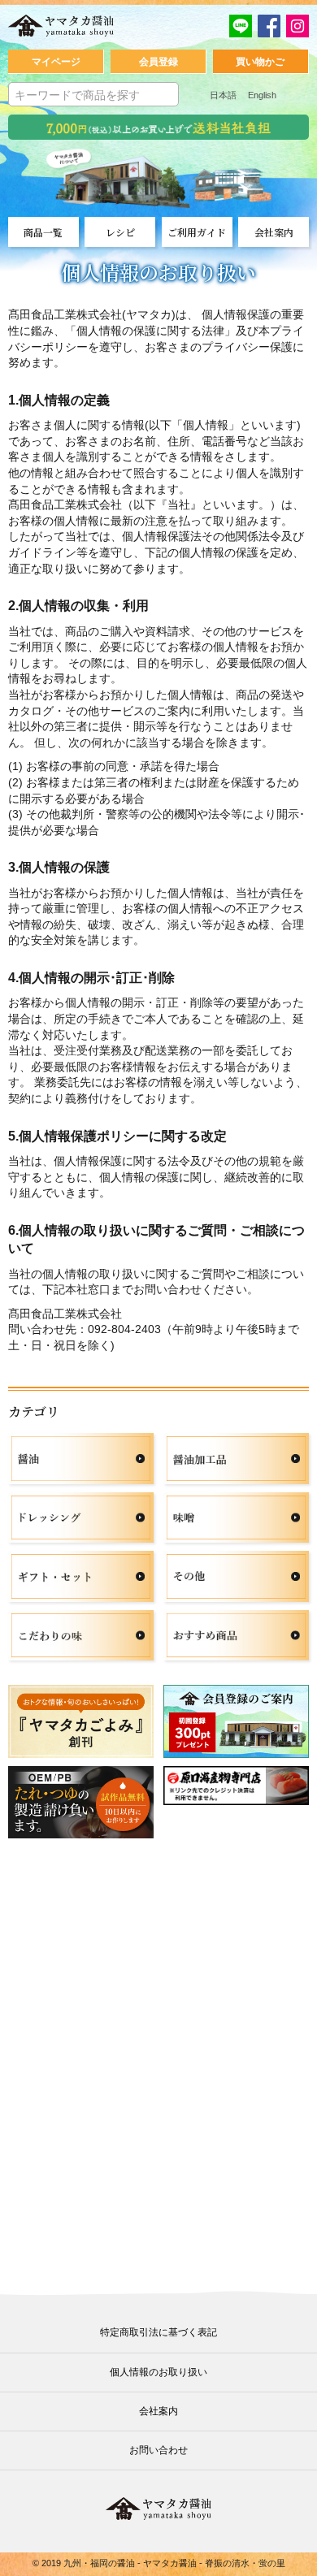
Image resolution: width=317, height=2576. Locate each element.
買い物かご (260, 62)
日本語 (223, 95)
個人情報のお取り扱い (158, 2372)
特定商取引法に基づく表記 (158, 2332)
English (262, 95)
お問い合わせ (158, 2450)
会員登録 (158, 62)
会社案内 (158, 2411)
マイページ (56, 62)
